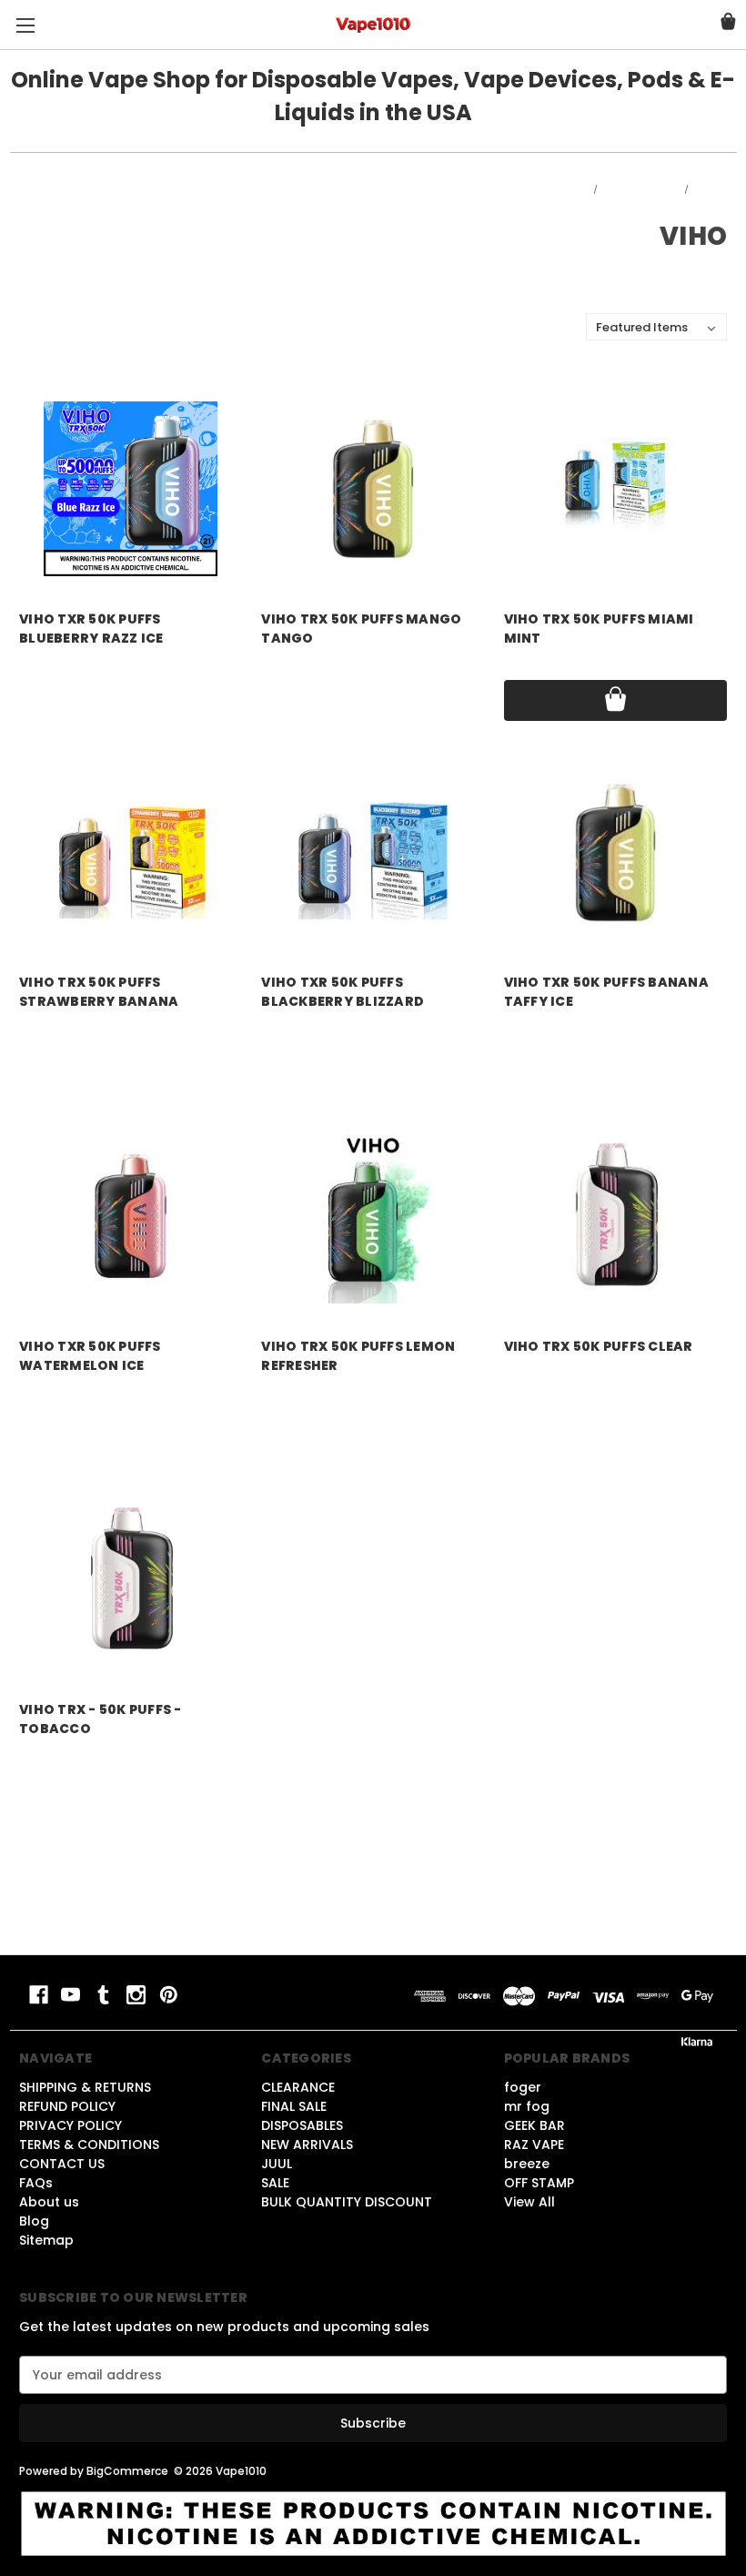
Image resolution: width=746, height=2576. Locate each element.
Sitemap (46, 2240)
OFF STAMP (539, 2183)
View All (529, 2202)
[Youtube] (71, 1995)
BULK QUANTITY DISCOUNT (347, 2202)
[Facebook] (39, 1995)
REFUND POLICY (67, 2106)
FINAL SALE (294, 2106)
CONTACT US (62, 2164)
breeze (527, 2164)
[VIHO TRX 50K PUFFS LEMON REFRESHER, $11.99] (373, 1216)
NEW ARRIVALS (307, 2145)
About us (49, 2202)
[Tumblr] (103, 1995)
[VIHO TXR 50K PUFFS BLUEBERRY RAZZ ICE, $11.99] (131, 488)
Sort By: (552, 327)
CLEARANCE (298, 2087)
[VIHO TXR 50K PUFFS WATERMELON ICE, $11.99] (131, 1216)
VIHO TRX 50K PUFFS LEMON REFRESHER (358, 1356)
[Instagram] (136, 1995)
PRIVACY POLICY (71, 2125)
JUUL (277, 2164)
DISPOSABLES (302, 2125)
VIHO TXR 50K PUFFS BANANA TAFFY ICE (606, 992)
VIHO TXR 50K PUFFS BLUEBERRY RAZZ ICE (91, 629)
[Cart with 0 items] (728, 24)
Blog (34, 2221)
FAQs (36, 2183)
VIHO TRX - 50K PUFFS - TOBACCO (101, 1719)
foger (523, 2087)
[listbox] (656, 327)
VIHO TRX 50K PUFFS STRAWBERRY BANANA (99, 992)
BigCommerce (127, 2471)
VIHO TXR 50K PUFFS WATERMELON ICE (90, 1356)
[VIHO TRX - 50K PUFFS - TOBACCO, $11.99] (131, 1580)
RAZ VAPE (534, 2145)
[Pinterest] (169, 1995)
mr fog (527, 2106)
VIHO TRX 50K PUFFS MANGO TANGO (361, 629)
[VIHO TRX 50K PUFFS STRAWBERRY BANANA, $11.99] (131, 852)
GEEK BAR (534, 2125)
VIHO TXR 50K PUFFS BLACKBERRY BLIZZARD (343, 992)
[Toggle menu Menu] (25, 25)
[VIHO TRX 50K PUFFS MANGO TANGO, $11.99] (373, 488)
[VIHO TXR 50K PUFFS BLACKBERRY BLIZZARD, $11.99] (373, 852)
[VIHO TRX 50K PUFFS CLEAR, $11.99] (615, 1216)
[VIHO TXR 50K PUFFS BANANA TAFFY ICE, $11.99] (615, 852)
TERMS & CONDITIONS (89, 2145)
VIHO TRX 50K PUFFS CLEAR (599, 1346)
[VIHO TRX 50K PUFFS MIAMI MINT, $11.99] (615, 488)
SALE (275, 2183)
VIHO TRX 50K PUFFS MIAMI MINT (599, 629)
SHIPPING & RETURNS (85, 2087)
